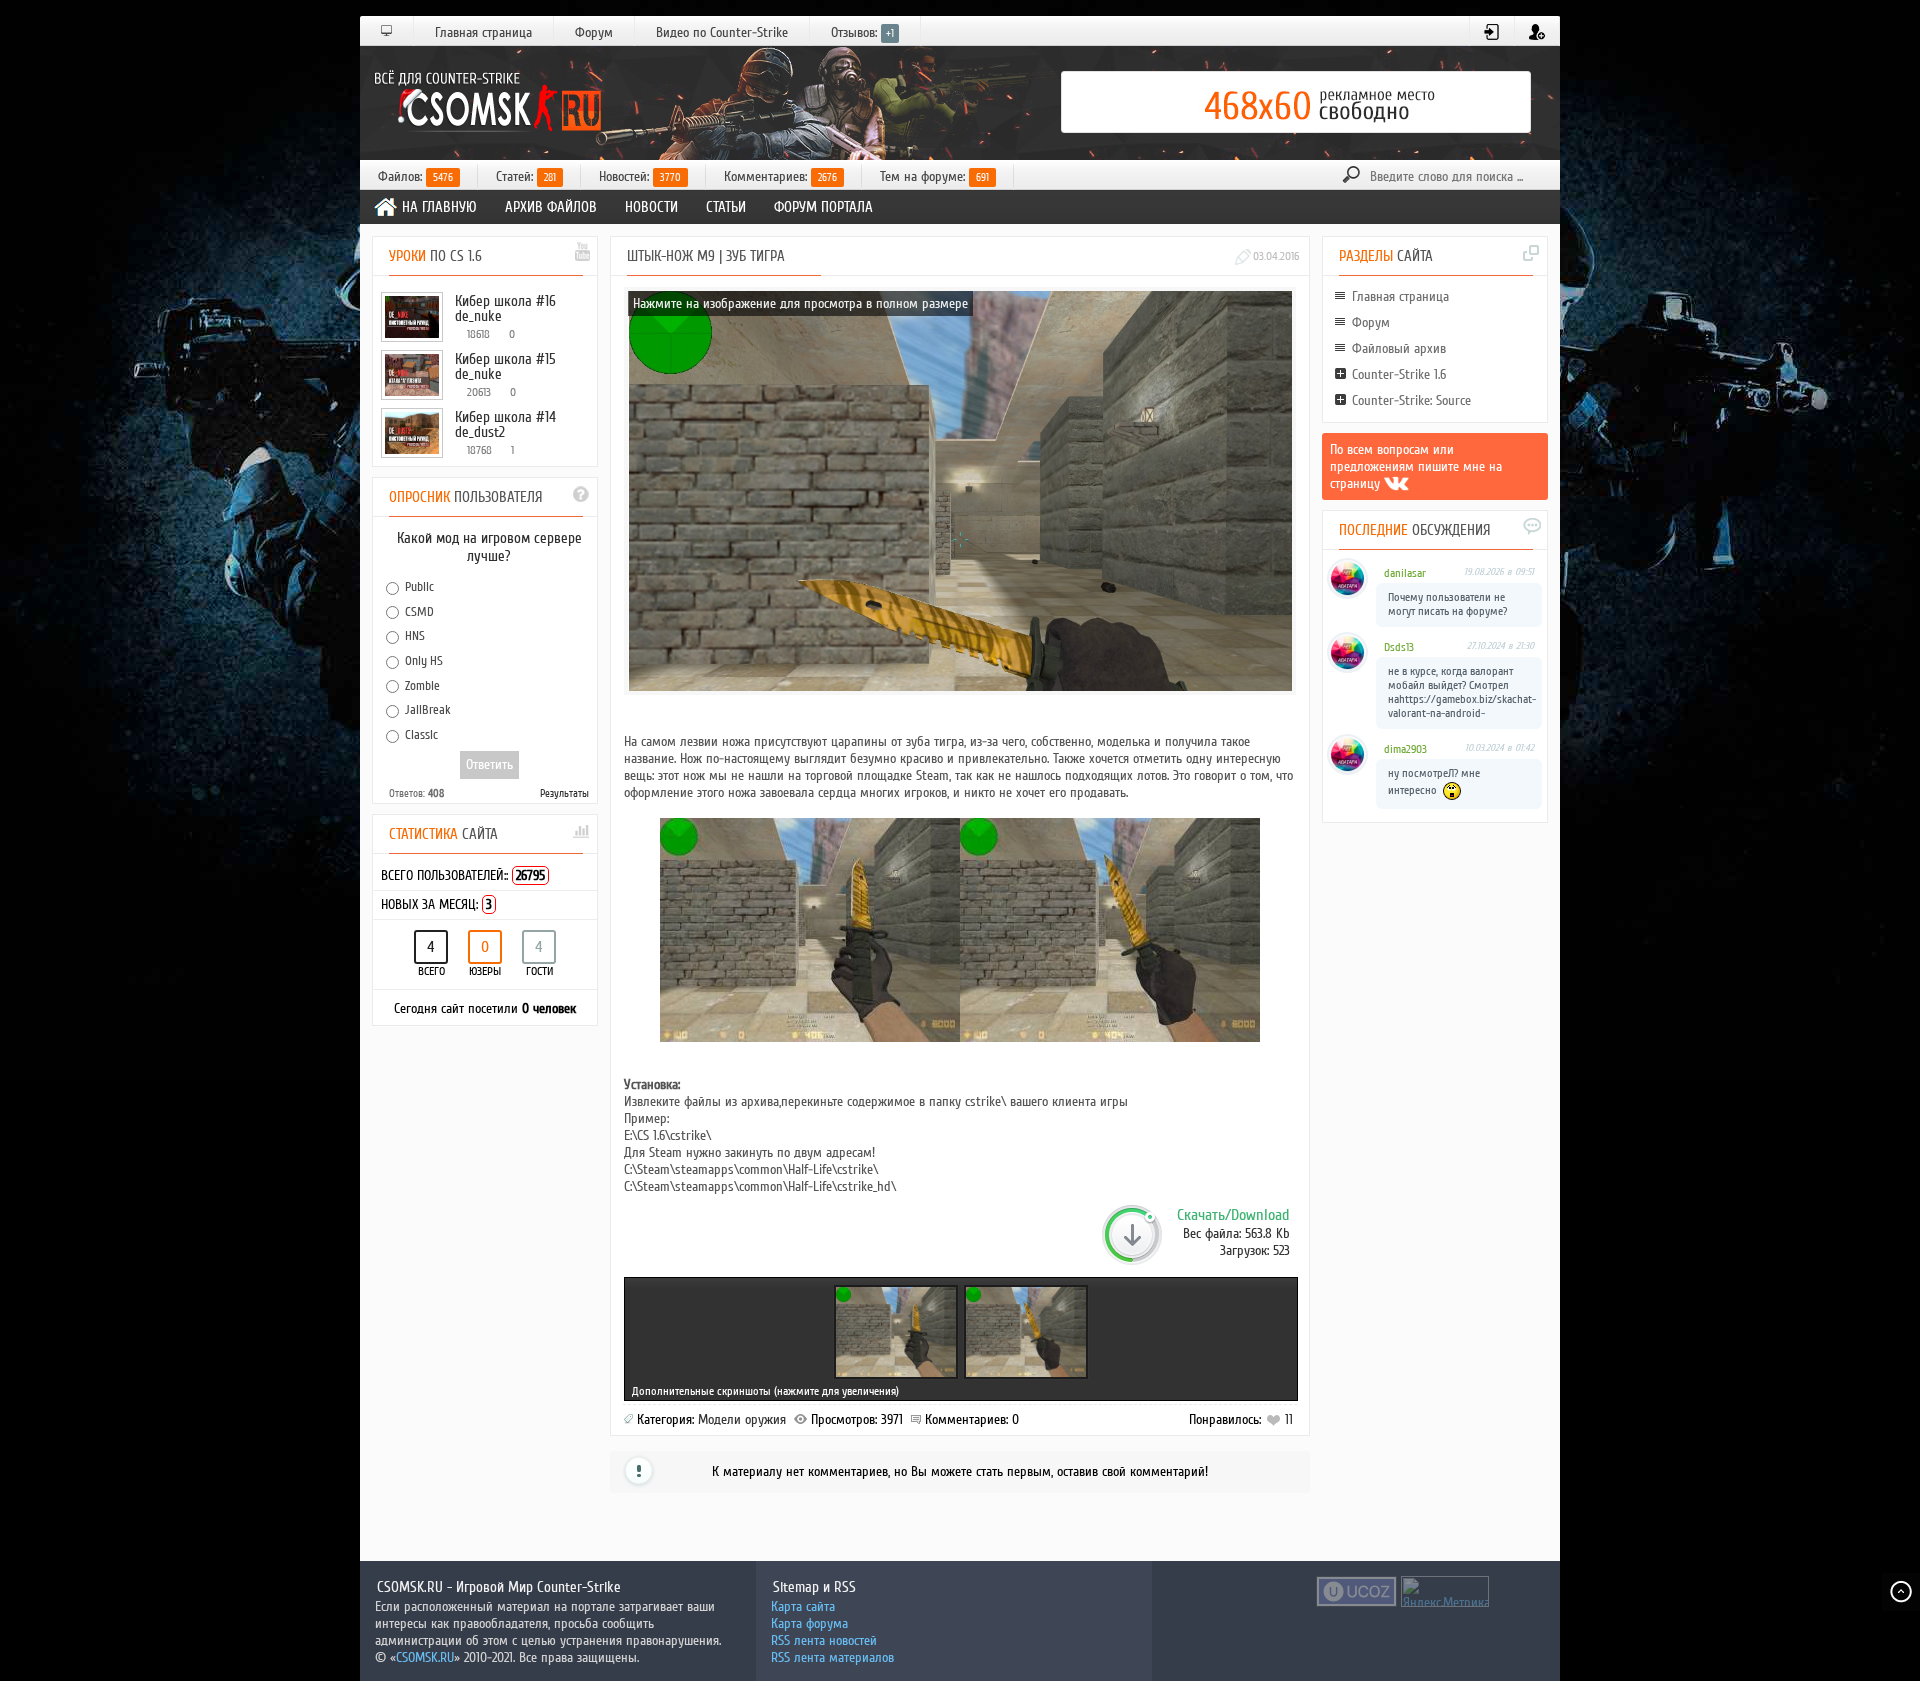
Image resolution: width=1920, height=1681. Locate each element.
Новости (651, 207)
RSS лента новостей (824, 1640)
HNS (415, 636)
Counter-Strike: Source (1411, 400)
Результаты (564, 793)
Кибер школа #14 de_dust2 (505, 424)
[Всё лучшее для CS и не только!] (485, 102)
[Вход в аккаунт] (1492, 32)
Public (419, 587)
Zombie (422, 685)
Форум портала (823, 207)
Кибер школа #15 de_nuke (505, 366)
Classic (421, 735)
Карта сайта (803, 1606)
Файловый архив (1399, 348)
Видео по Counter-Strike (722, 32)
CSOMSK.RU (425, 1657)
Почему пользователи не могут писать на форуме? (1447, 604)
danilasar (1405, 573)
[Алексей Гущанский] (1397, 483)
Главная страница (483, 32)
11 (1287, 1419)
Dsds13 (1399, 647)
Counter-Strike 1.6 (1399, 374)
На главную (439, 207)
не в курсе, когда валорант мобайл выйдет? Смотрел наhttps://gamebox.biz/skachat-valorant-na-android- (1462, 692)
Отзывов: (862, 32)
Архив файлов (551, 207)
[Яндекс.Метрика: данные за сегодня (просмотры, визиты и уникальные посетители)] (1445, 1591)
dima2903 (1405, 749)
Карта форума (809, 1623)
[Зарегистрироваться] (1537, 32)
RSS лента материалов (832, 1657)
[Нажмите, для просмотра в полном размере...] (810, 1037)
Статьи (726, 207)
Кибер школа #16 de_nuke (505, 308)
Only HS (424, 661)
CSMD (419, 611)
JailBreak (428, 710)
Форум (594, 32)
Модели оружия (742, 1419)
